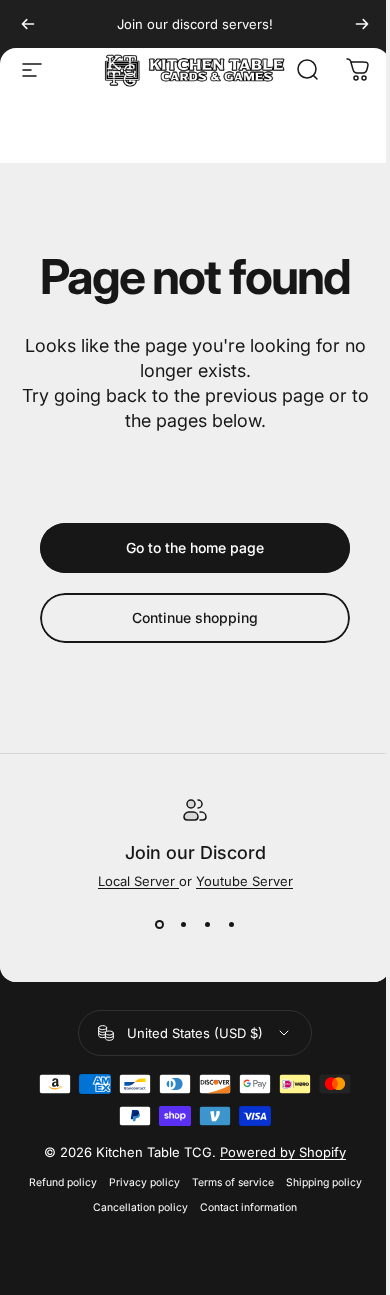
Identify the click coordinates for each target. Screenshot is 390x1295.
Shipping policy (324, 1182)
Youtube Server (244, 881)
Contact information (248, 1207)
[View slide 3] (207, 925)
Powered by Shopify (283, 1152)
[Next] (362, 24)
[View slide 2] (183, 925)
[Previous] (28, 24)
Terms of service (233, 1182)
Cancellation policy (140, 1207)
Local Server (138, 881)
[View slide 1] (159, 925)
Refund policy (63, 1182)
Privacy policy (144, 1182)
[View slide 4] (231, 925)
